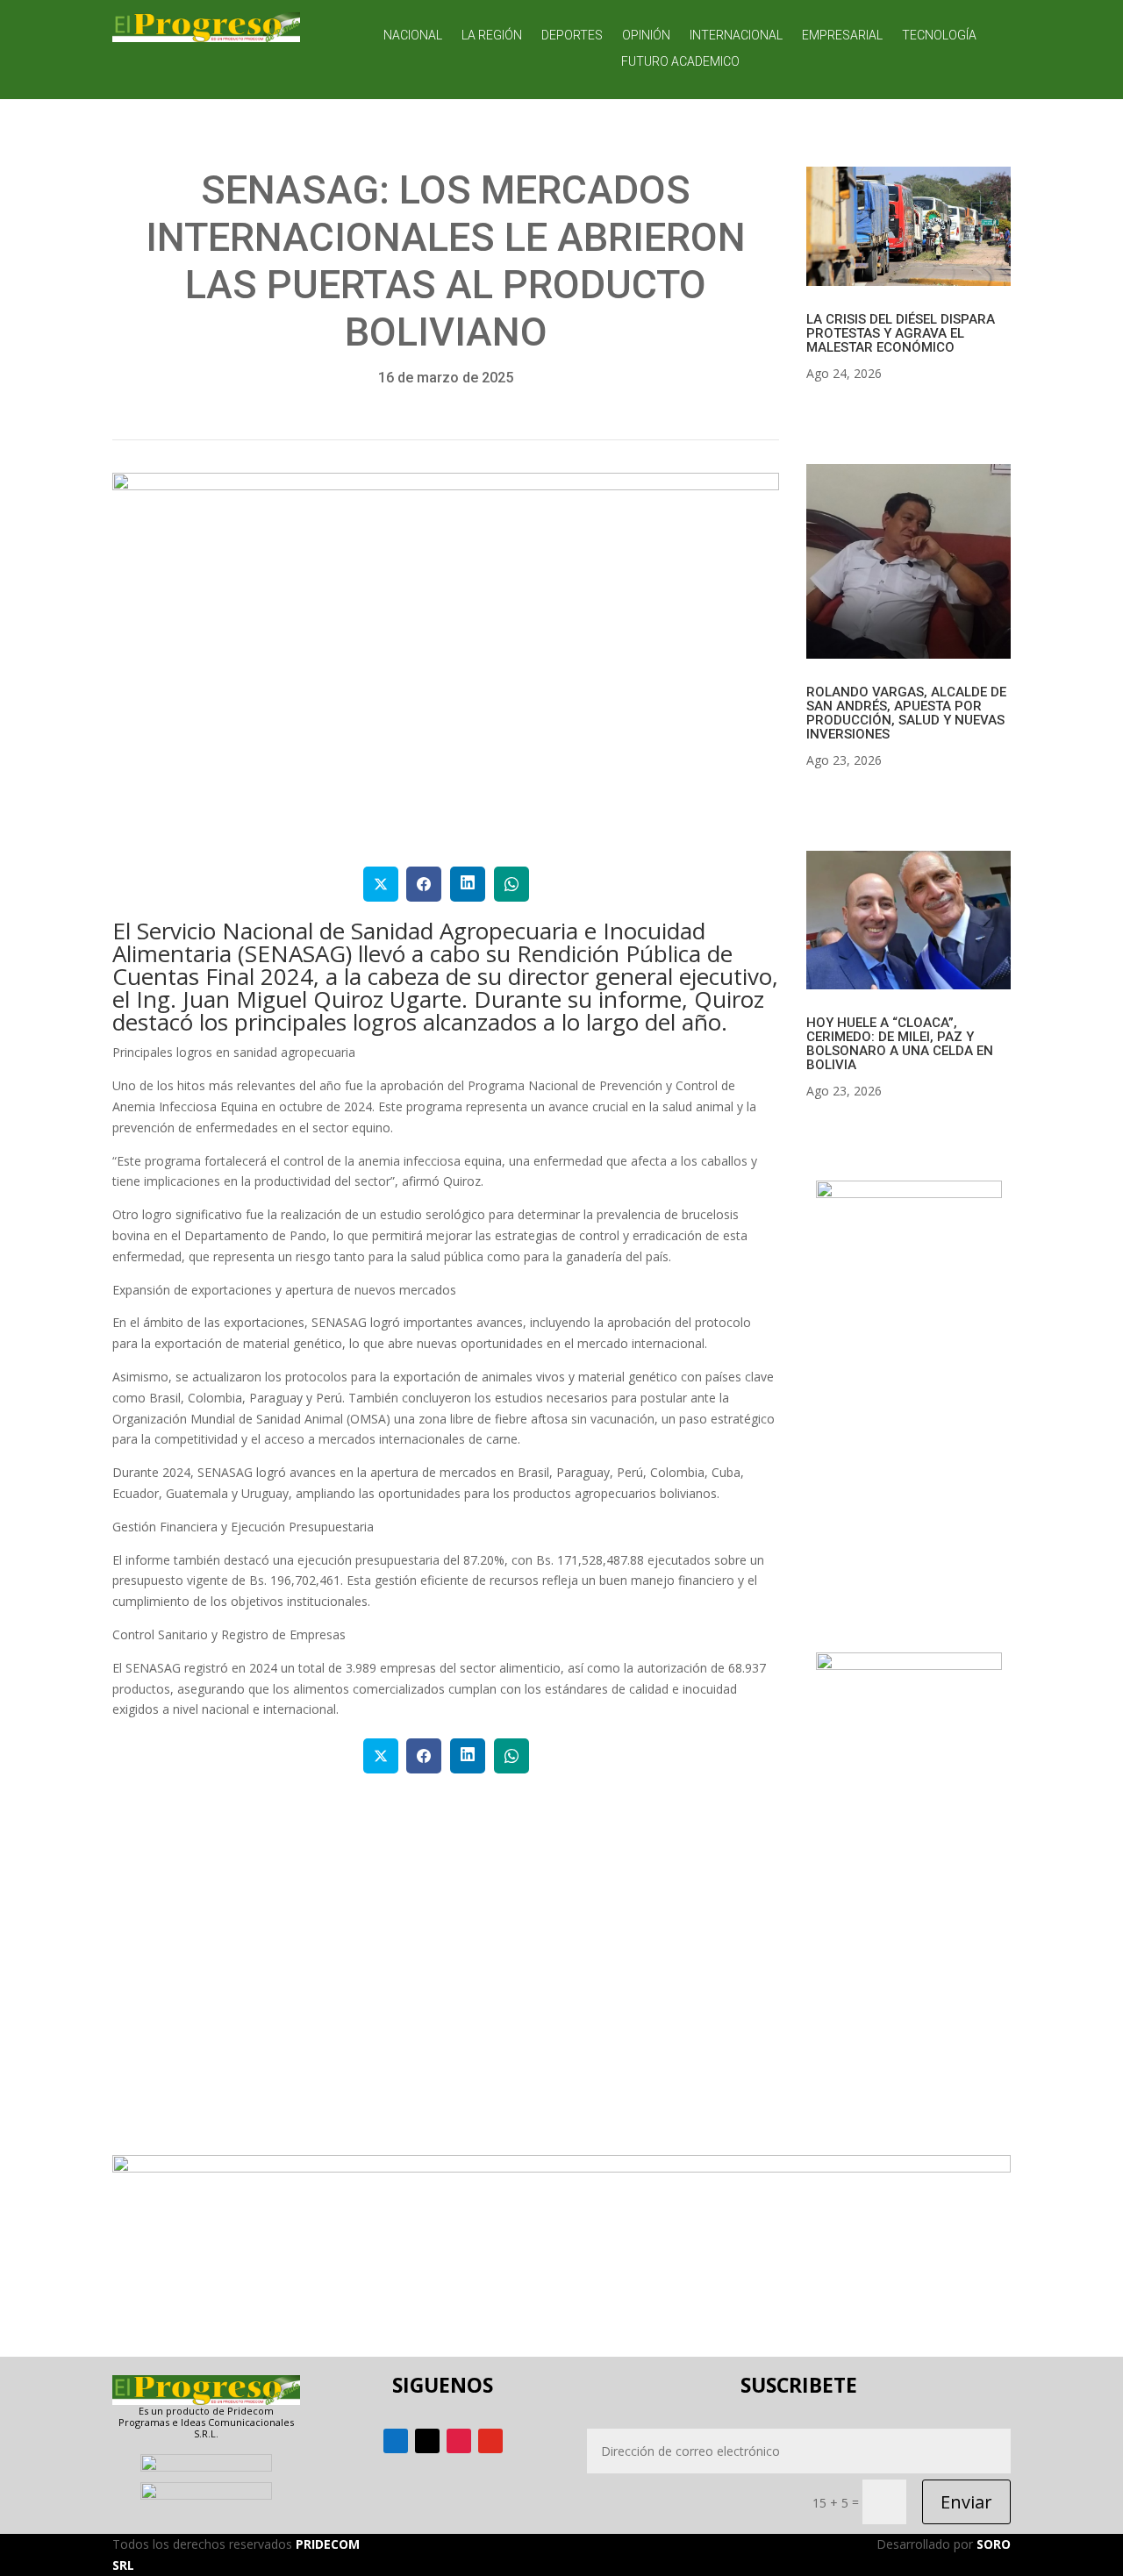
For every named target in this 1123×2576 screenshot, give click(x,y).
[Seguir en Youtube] (490, 2441)
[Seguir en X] (427, 2441)
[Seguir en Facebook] (396, 2441)
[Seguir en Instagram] (459, 2441)
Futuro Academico (680, 62)
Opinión (646, 36)
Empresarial (842, 36)
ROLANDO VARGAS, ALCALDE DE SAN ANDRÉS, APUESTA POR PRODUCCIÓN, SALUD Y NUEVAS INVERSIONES (906, 713)
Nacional (413, 36)
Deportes (572, 36)
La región (492, 36)
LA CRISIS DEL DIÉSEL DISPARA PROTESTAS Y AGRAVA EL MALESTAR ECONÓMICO (901, 333)
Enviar (966, 2502)
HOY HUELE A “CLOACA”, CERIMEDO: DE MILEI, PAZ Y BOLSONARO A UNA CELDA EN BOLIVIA (900, 1044)
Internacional (736, 36)
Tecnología (939, 36)
